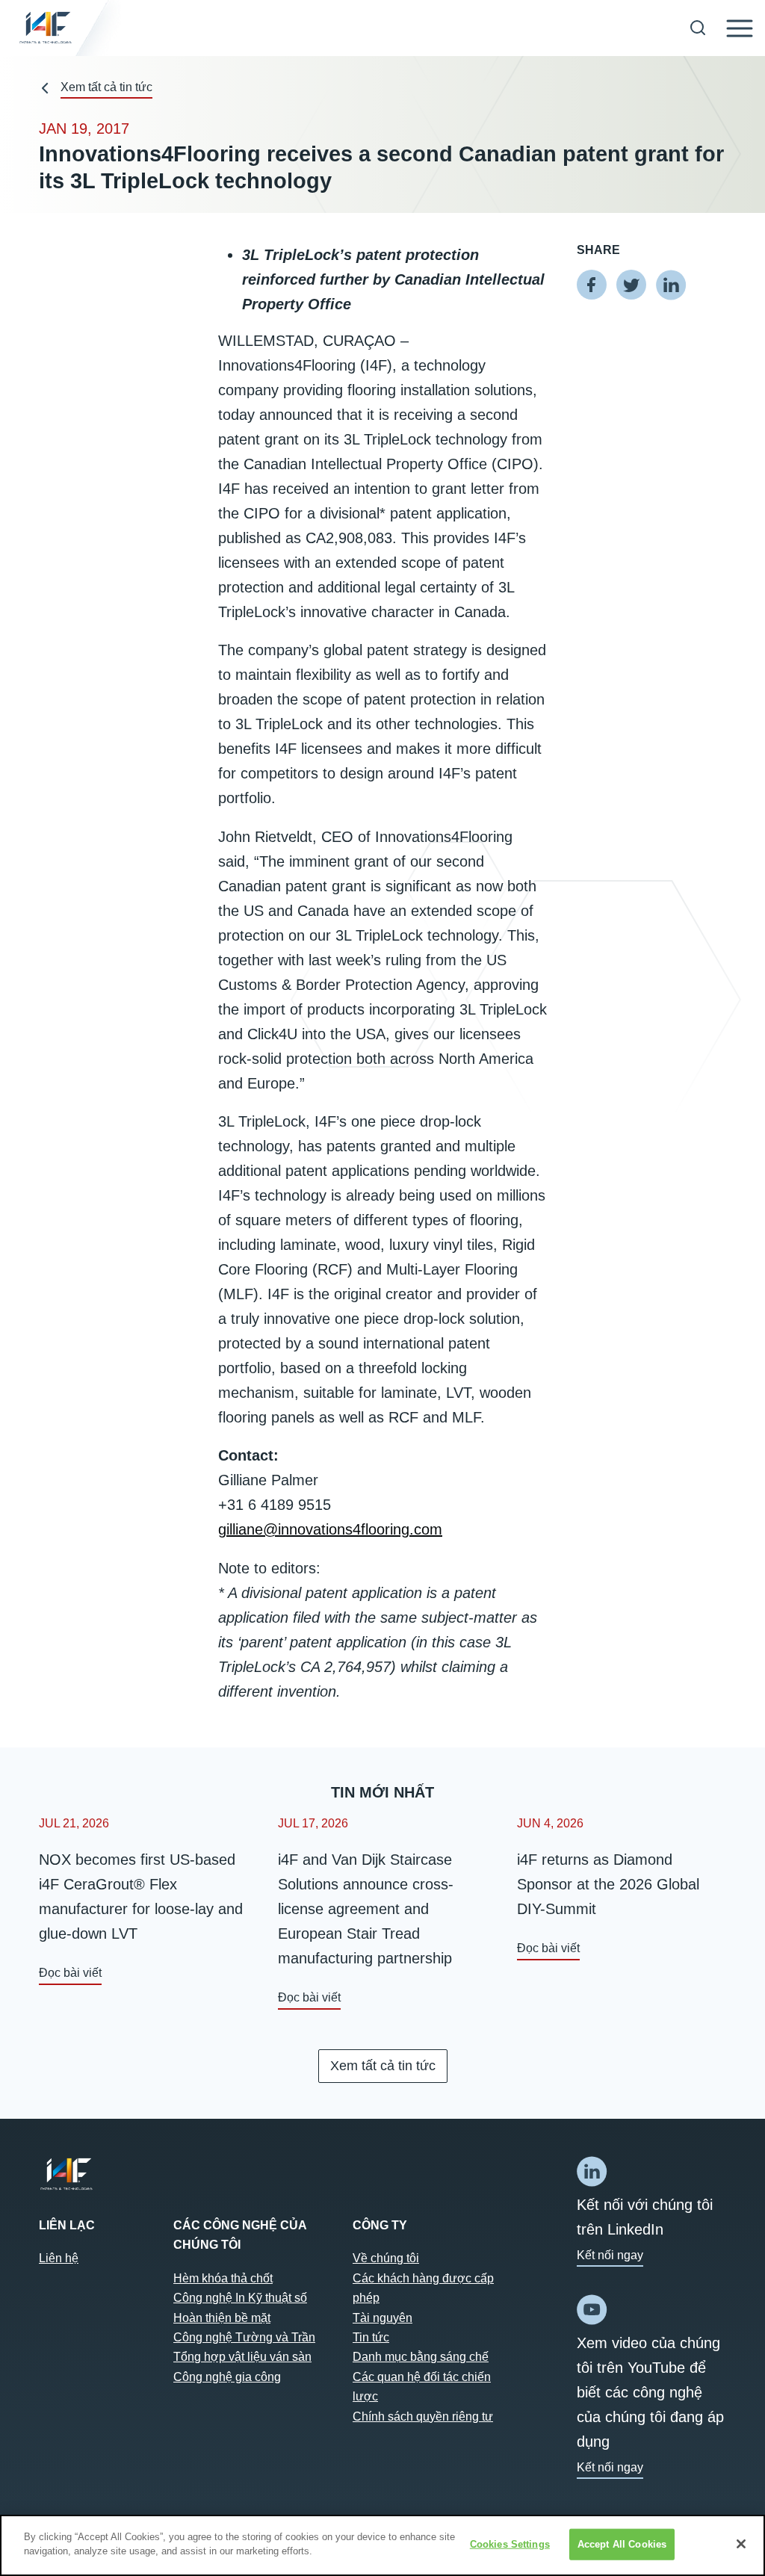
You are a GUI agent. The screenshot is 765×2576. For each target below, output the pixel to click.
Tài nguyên (382, 2318)
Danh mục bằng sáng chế (421, 2357)
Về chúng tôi (386, 2258)
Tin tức (371, 2337)
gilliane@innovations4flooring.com (330, 1529)
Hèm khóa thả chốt (223, 2278)
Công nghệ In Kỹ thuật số (240, 2298)
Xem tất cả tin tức (106, 87)
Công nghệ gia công (227, 2377)
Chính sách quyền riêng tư (423, 2416)
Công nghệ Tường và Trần (244, 2337)
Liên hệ (59, 2258)
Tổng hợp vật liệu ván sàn (242, 2357)
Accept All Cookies (622, 2544)
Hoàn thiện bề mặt (222, 2318)
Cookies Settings (510, 2544)
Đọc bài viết (70, 1973)
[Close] (741, 2544)
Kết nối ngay (610, 2255)
